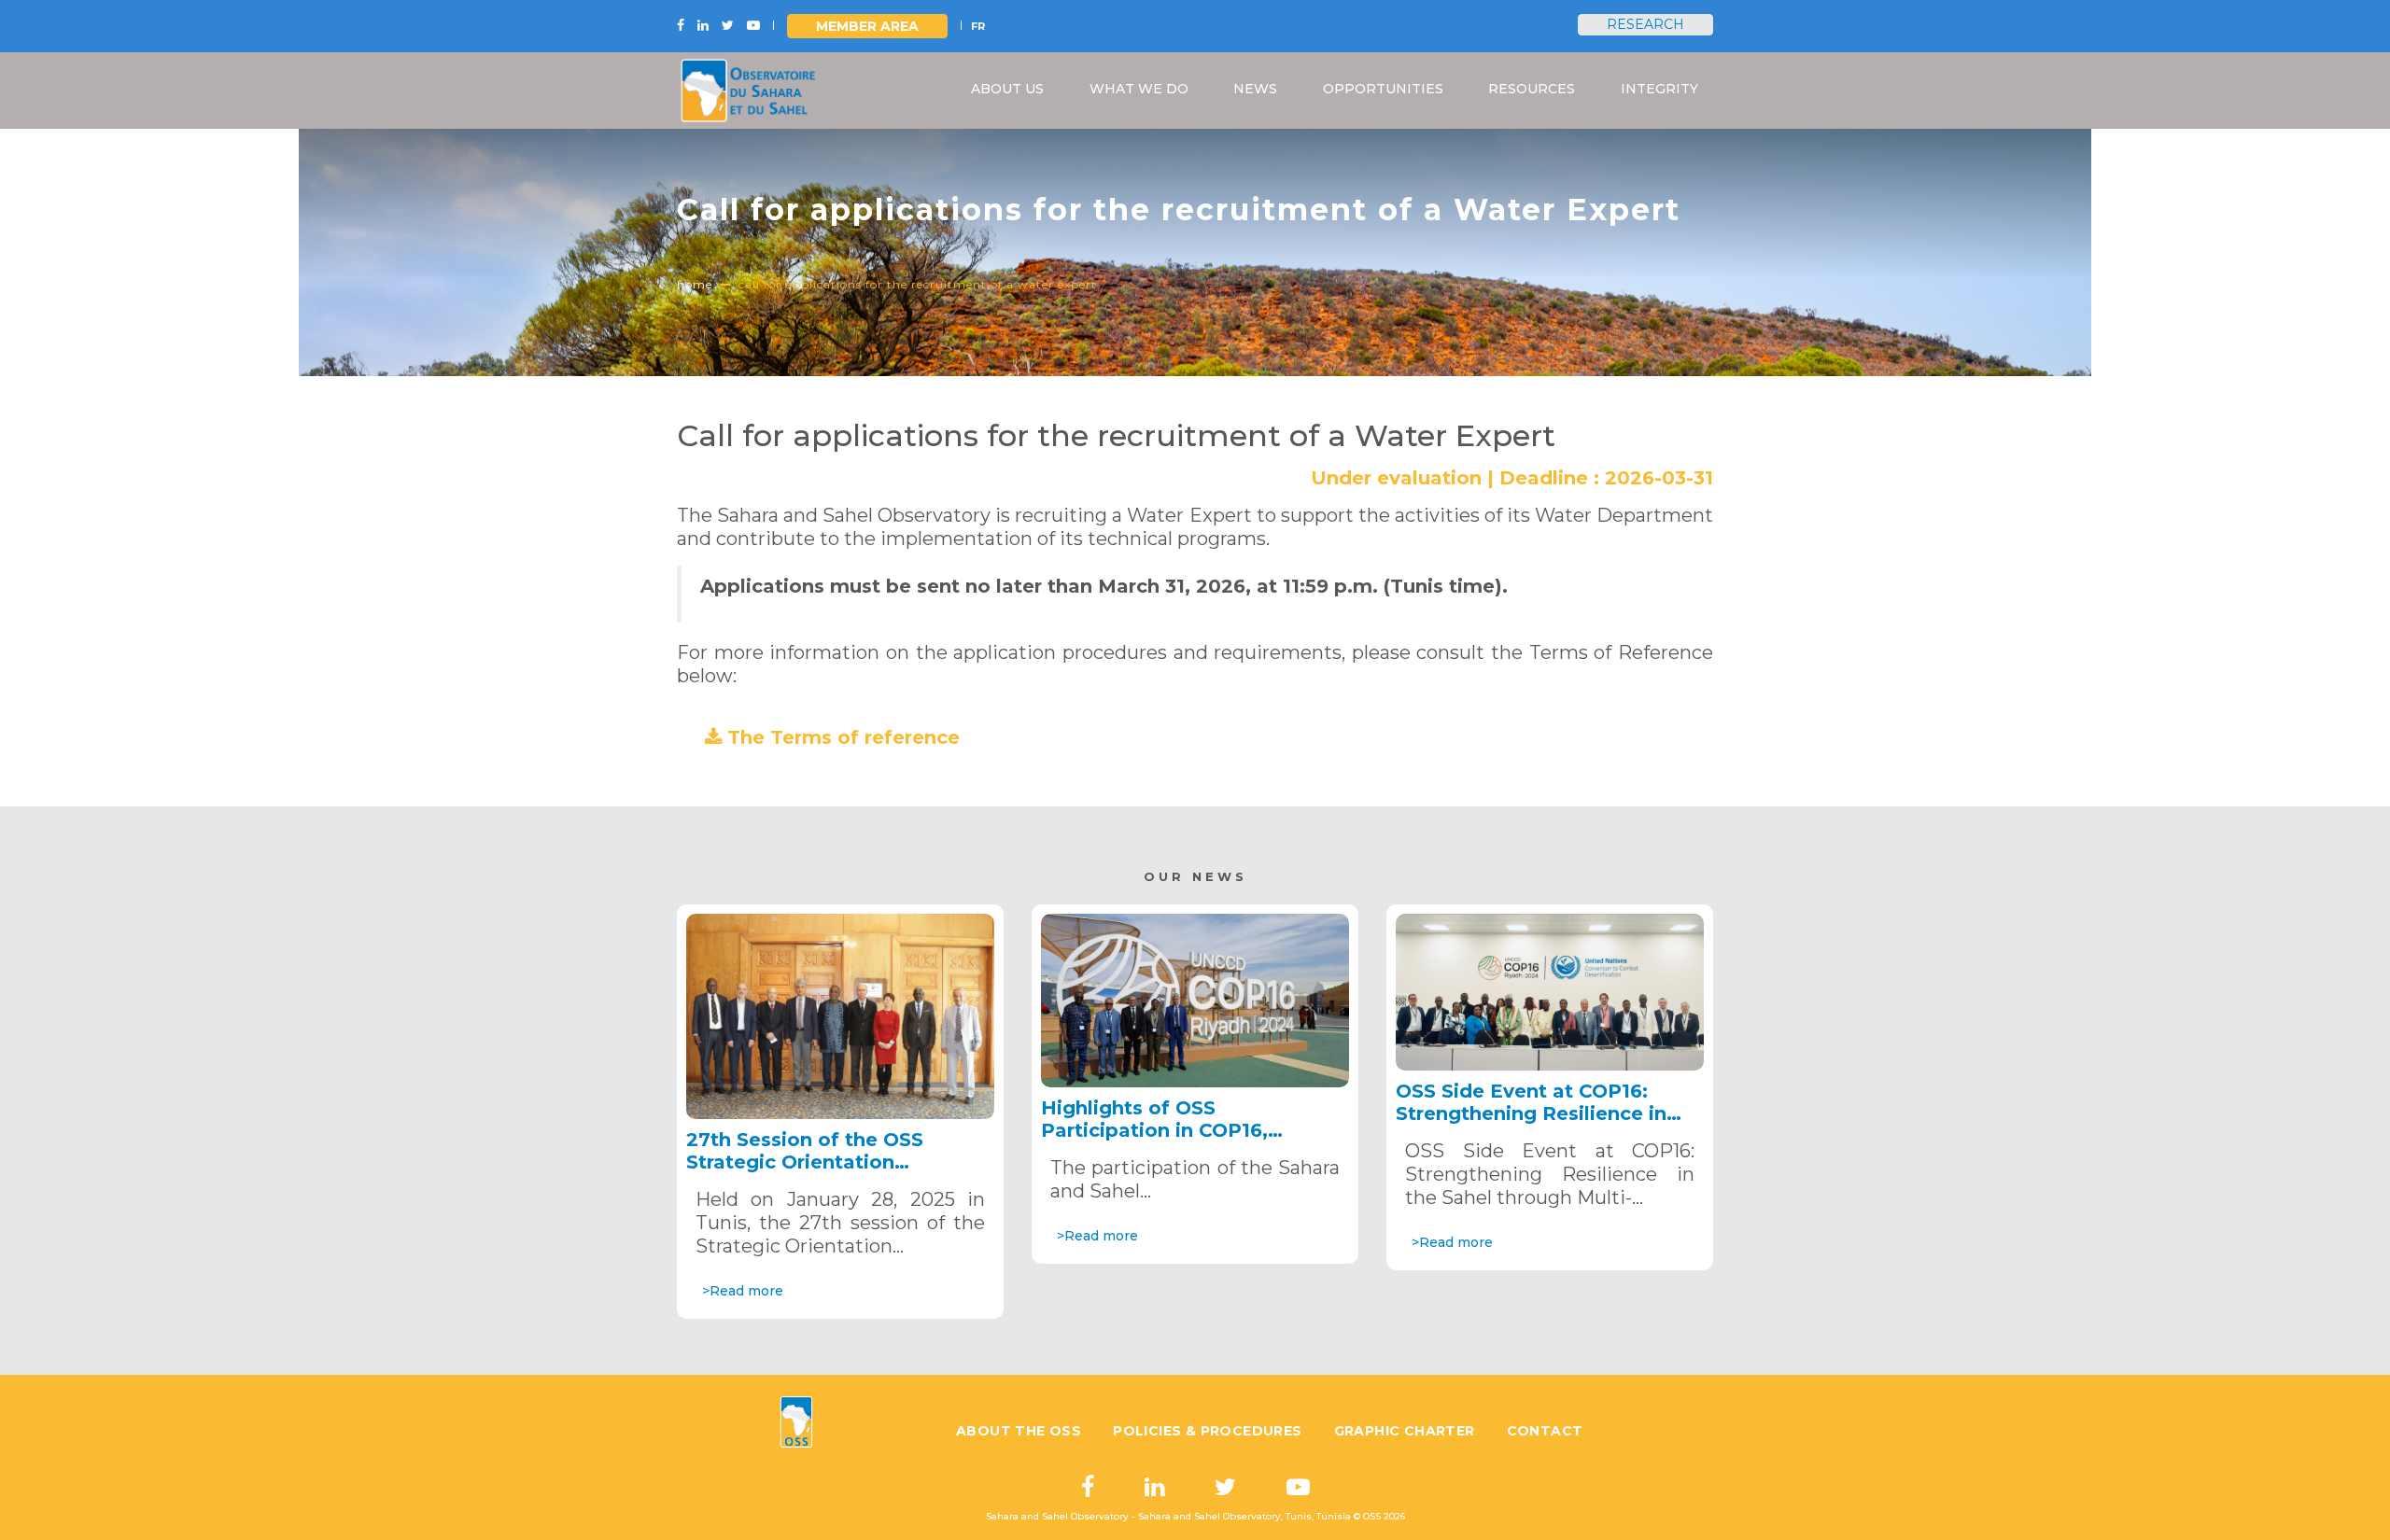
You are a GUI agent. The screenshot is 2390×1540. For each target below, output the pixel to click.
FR (978, 26)
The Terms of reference (844, 737)
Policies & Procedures (1207, 1431)
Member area (867, 26)
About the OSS (1019, 1431)
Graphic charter (1405, 1431)
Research (1645, 24)
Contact (1545, 1431)
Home (695, 284)
